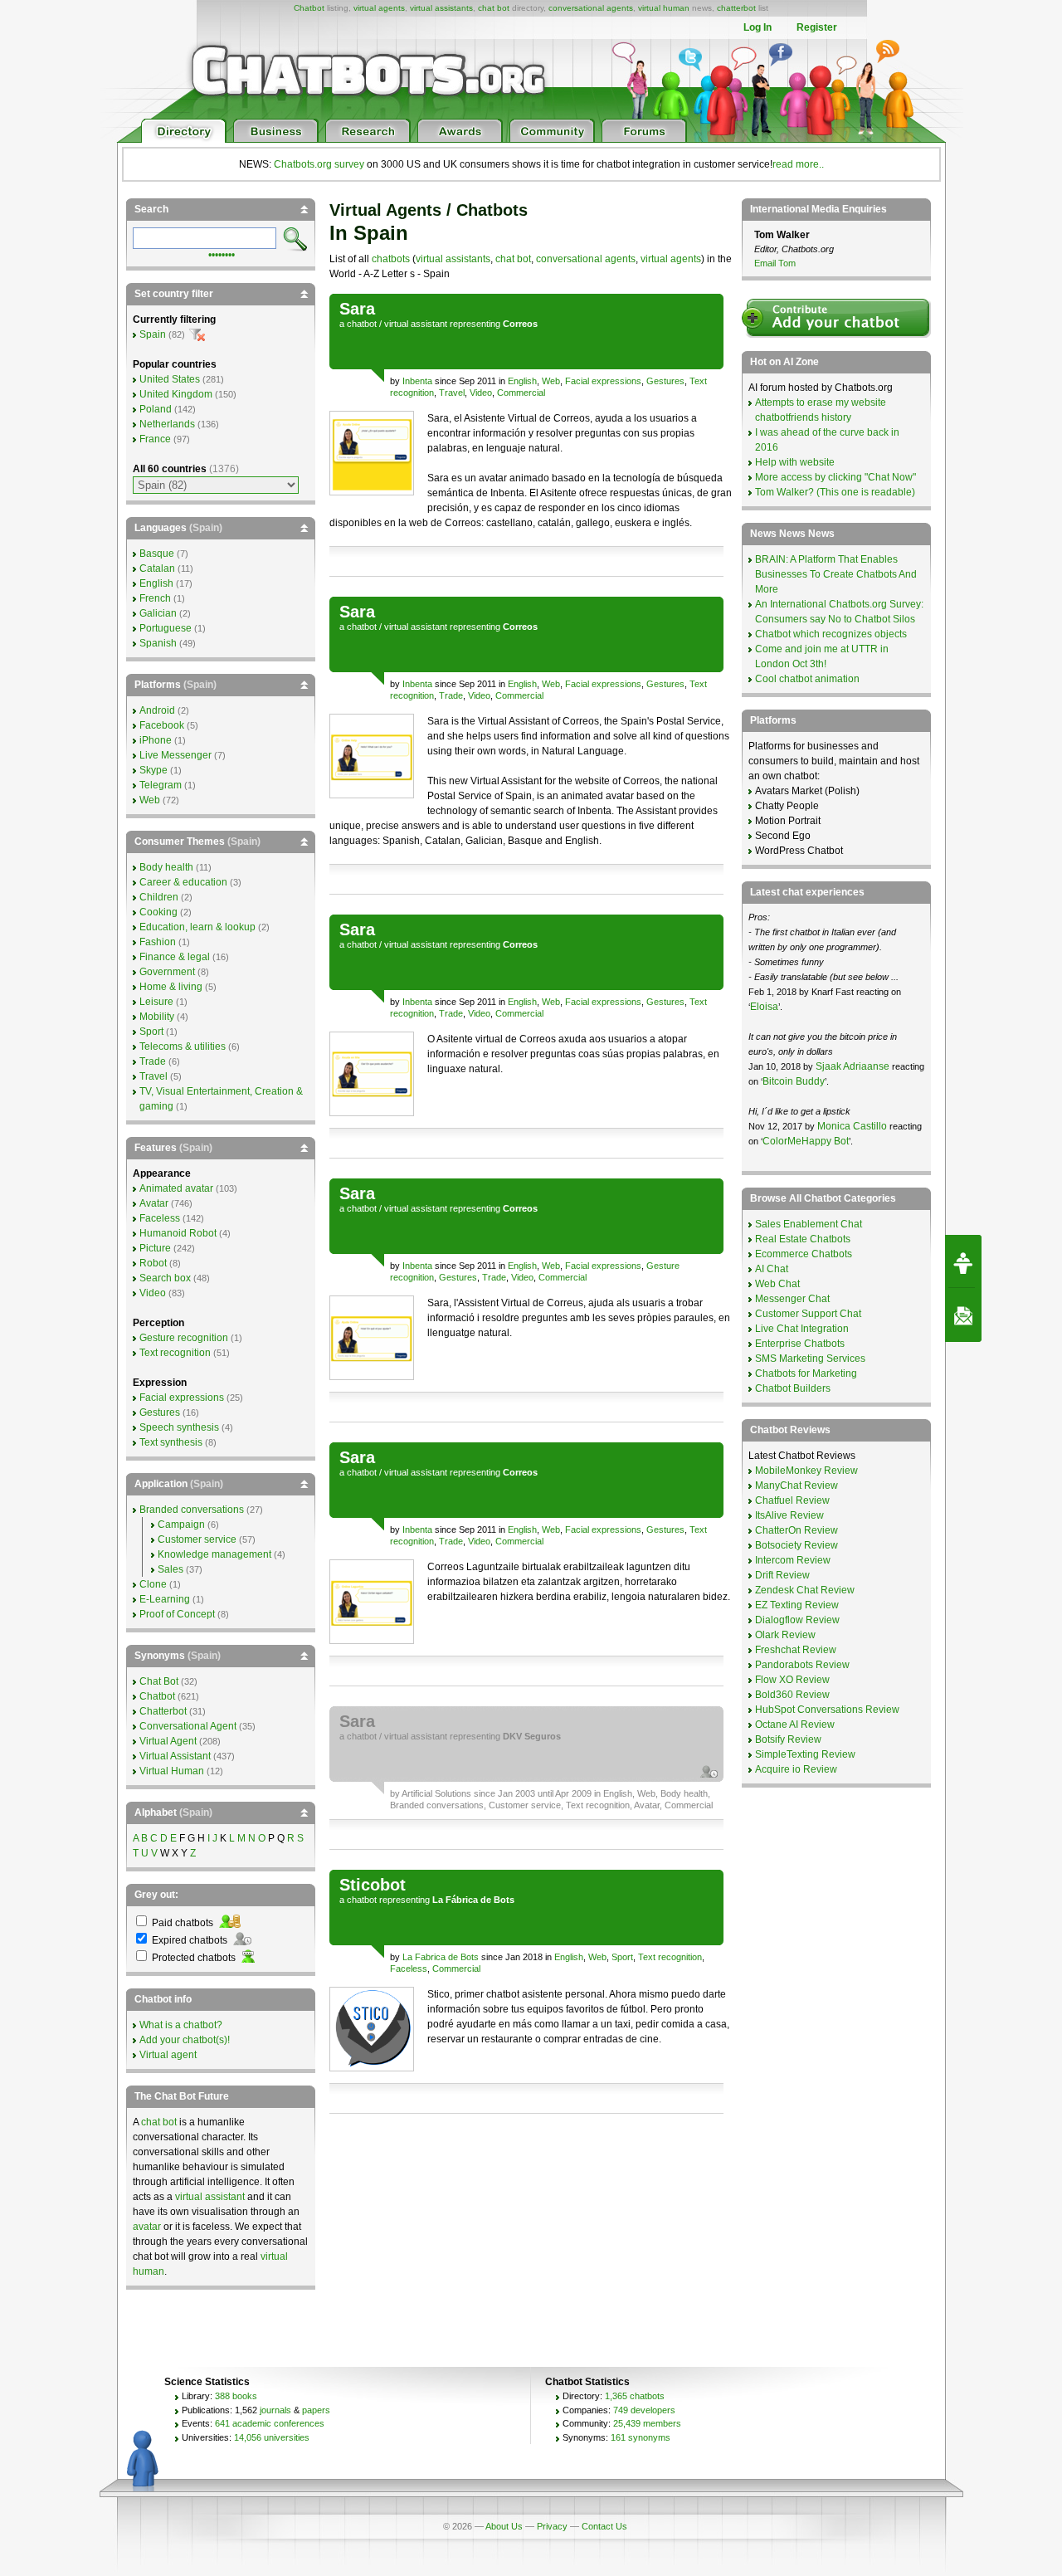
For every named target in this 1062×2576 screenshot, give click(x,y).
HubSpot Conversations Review (827, 1710)
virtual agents (379, 8)
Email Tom (775, 263)
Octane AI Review (795, 1725)
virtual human (664, 8)
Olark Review (785, 1635)
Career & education (183, 882)
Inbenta (417, 381)
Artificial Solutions (436, 1793)
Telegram (161, 785)
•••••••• (222, 253)
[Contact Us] (963, 1315)
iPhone (156, 740)
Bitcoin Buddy (794, 1081)
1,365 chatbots (635, 2396)
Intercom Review (793, 1560)
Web (551, 381)
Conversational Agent (188, 1726)
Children (159, 897)
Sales (171, 1569)
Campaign (181, 1525)
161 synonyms (641, 2437)
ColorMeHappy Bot (806, 1141)
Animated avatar (176, 1188)
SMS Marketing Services (810, 1359)
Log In (758, 27)
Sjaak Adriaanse (853, 1066)
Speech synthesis (179, 1427)
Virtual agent (168, 2055)
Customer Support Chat (808, 1314)
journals (275, 2410)
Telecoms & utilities (183, 1046)
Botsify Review (788, 1739)
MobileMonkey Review (806, 1471)
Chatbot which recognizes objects (831, 634)
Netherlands (167, 424)
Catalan (157, 568)
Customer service (525, 1805)
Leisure (156, 1002)
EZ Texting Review (797, 1605)
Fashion (158, 942)
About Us (504, 2526)
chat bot (494, 8)
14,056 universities (272, 2437)
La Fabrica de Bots (441, 1957)
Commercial (521, 393)
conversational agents (591, 8)
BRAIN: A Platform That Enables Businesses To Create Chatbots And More (836, 574)
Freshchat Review (796, 1650)
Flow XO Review (792, 1680)
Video (481, 393)
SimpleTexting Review (805, 1754)
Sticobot (373, 1885)
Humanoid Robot (178, 1233)
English (522, 381)
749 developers (644, 2410)
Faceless (409, 1969)
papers (316, 2410)
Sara (357, 309)
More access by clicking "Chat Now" (835, 477)
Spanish (158, 643)
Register (817, 27)
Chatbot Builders (793, 1388)
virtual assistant (416, 324)
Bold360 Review (792, 1695)
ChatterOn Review (796, 1530)
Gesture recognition (184, 1338)
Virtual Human (172, 1771)
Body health (684, 1793)
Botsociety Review (796, 1545)
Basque (157, 554)
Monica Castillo (852, 1126)
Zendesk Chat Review (805, 1590)
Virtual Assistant (175, 1756)
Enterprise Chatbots (800, 1344)
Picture (155, 1248)
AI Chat (772, 1269)
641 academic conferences (270, 2423)
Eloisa (764, 1007)
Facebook (162, 725)
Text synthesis (171, 1442)
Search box (165, 1278)
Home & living (171, 987)
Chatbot (309, 8)
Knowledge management (214, 1554)
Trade (451, 695)
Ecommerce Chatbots (804, 1254)
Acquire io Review (796, 1769)
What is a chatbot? (181, 2025)
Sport (622, 1957)
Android (157, 710)
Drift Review (782, 1575)
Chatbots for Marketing (806, 1373)
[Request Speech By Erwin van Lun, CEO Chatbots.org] (963, 1261)
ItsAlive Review (789, 1515)
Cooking (158, 912)
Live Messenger (175, 755)
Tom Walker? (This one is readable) (835, 492)
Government (167, 972)
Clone (153, 1584)
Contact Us (604, 2526)
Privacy (552, 2526)
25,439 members (647, 2423)
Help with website (795, 462)
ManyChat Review (796, 1486)
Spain (153, 334)
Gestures (665, 381)
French (155, 598)
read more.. (798, 164)
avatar (147, 2227)
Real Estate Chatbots (803, 1239)
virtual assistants (441, 8)
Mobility (157, 1017)
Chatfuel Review (792, 1500)
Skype (153, 770)
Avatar (647, 1805)
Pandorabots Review (802, 1665)
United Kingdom (176, 394)
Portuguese (166, 628)
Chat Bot (159, 1681)
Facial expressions (603, 381)
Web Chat (777, 1284)
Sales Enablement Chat (809, 1224)
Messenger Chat (792, 1299)
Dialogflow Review (797, 1620)
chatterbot (736, 8)
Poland (156, 409)
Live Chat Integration (802, 1329)
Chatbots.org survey (319, 164)
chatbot (362, 324)
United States (170, 379)
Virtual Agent (168, 1741)
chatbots (391, 259)
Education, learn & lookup (197, 927)
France (155, 439)
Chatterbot (163, 1711)
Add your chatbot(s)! (185, 2040)
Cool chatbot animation (807, 679)
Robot (153, 1263)
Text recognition (598, 1805)
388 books (236, 2396)
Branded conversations (437, 1805)
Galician (158, 613)
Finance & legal (175, 957)
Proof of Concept (177, 1614)
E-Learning (165, 1599)
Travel (452, 393)
